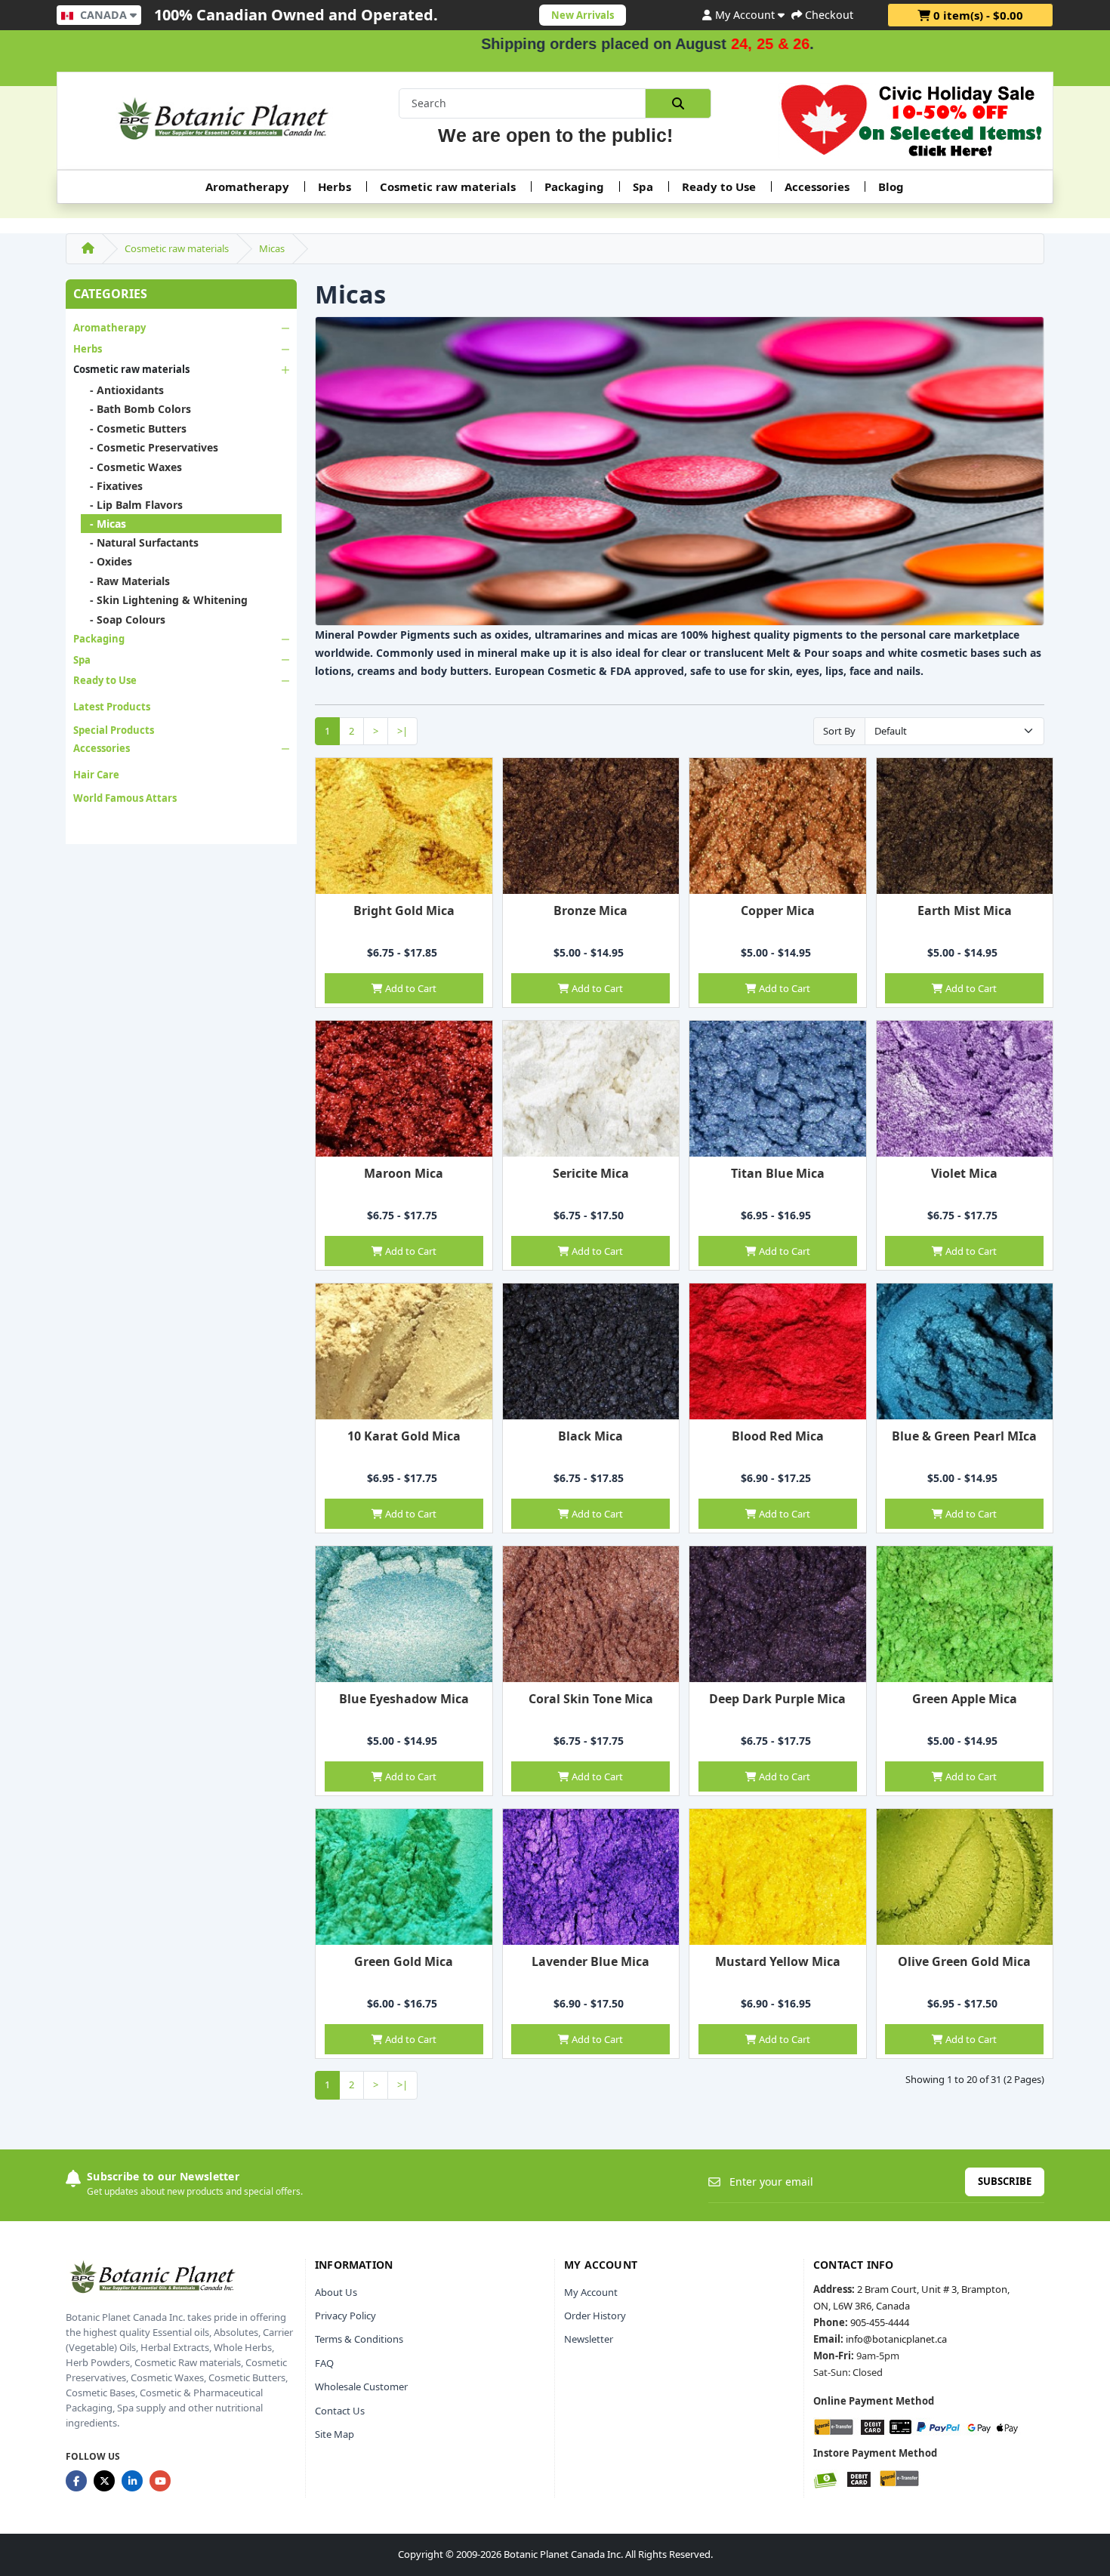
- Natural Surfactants (140, 542)
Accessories (817, 186)
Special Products (114, 730)
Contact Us (340, 2411)
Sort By (839, 731)
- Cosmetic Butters (134, 428)
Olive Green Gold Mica (964, 1961)
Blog (891, 186)
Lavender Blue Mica (590, 1961)
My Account (591, 2292)
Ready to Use (719, 186)
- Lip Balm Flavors (132, 505)
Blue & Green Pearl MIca (964, 1436)
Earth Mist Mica (965, 911)
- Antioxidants (122, 390)
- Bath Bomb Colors (136, 409)
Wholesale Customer (361, 2386)
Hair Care (96, 775)
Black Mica (590, 1436)
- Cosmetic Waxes (131, 467)
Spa (643, 186)
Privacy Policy (345, 2316)
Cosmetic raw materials (448, 186)
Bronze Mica (590, 911)
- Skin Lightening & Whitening (164, 600)
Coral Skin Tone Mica (591, 1699)
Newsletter (589, 2339)
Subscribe (1005, 2181)
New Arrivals (583, 15)
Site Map (335, 2434)
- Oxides (106, 561)
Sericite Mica (591, 1173)
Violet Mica (964, 1173)
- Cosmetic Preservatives (150, 447)
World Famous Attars (125, 798)
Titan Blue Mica (778, 1173)
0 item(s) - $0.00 (977, 15)
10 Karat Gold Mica (404, 1436)
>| (402, 731)
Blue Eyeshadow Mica (404, 1699)
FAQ (324, 2363)
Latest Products (112, 707)
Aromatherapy (247, 186)
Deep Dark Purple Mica (777, 1699)
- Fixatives (112, 486)
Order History (595, 2316)
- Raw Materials (125, 581)
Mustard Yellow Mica (778, 1961)
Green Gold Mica (404, 1961)
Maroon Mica (404, 1173)
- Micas (103, 524)
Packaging (574, 186)
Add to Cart (410, 988)
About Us (336, 2292)
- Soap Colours (123, 619)
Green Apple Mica (965, 1699)
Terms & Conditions (359, 2339)
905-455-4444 (880, 2322)
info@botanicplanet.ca (896, 2339)
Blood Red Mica (778, 1436)
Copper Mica (778, 911)
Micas (272, 248)
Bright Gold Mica (404, 911)
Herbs (335, 186)
